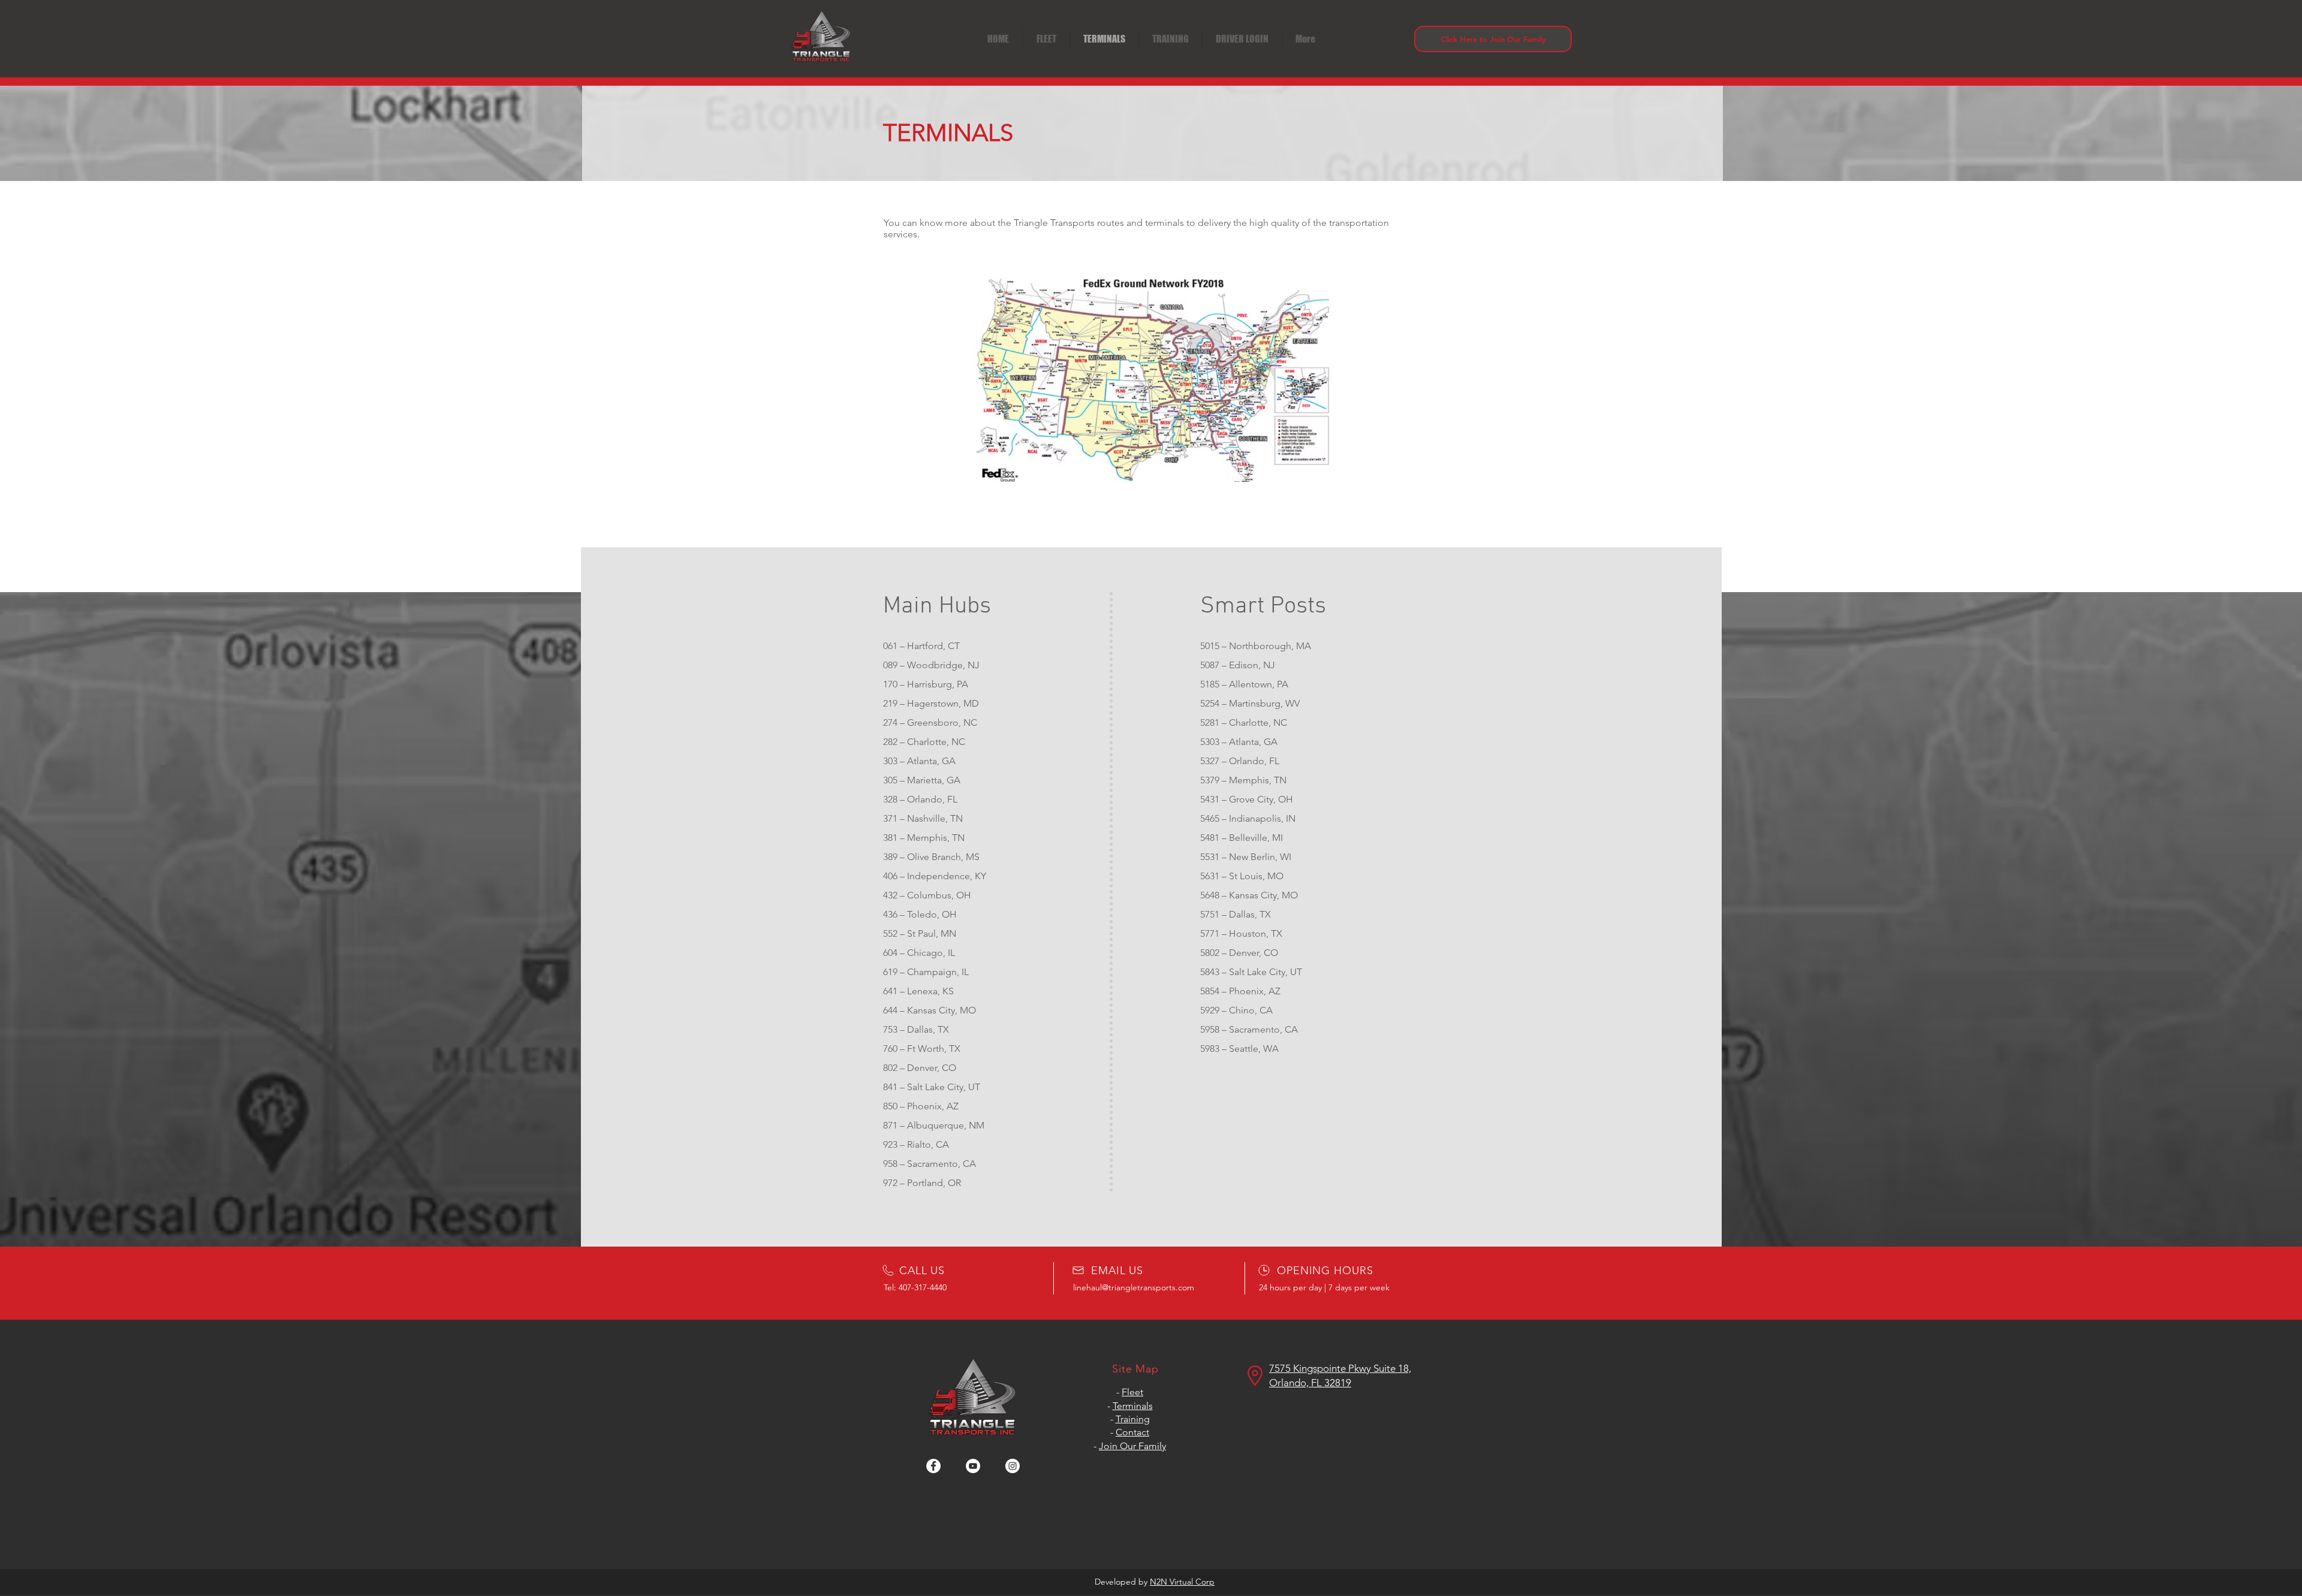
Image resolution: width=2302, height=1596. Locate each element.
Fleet (1132, 1392)
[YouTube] (973, 1466)
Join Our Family (1132, 1446)
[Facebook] (933, 1466)
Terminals (1133, 1406)
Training (1133, 1419)
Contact (1132, 1432)
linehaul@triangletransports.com (1134, 1287)
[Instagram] (1013, 1466)
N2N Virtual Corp (1182, 1582)
